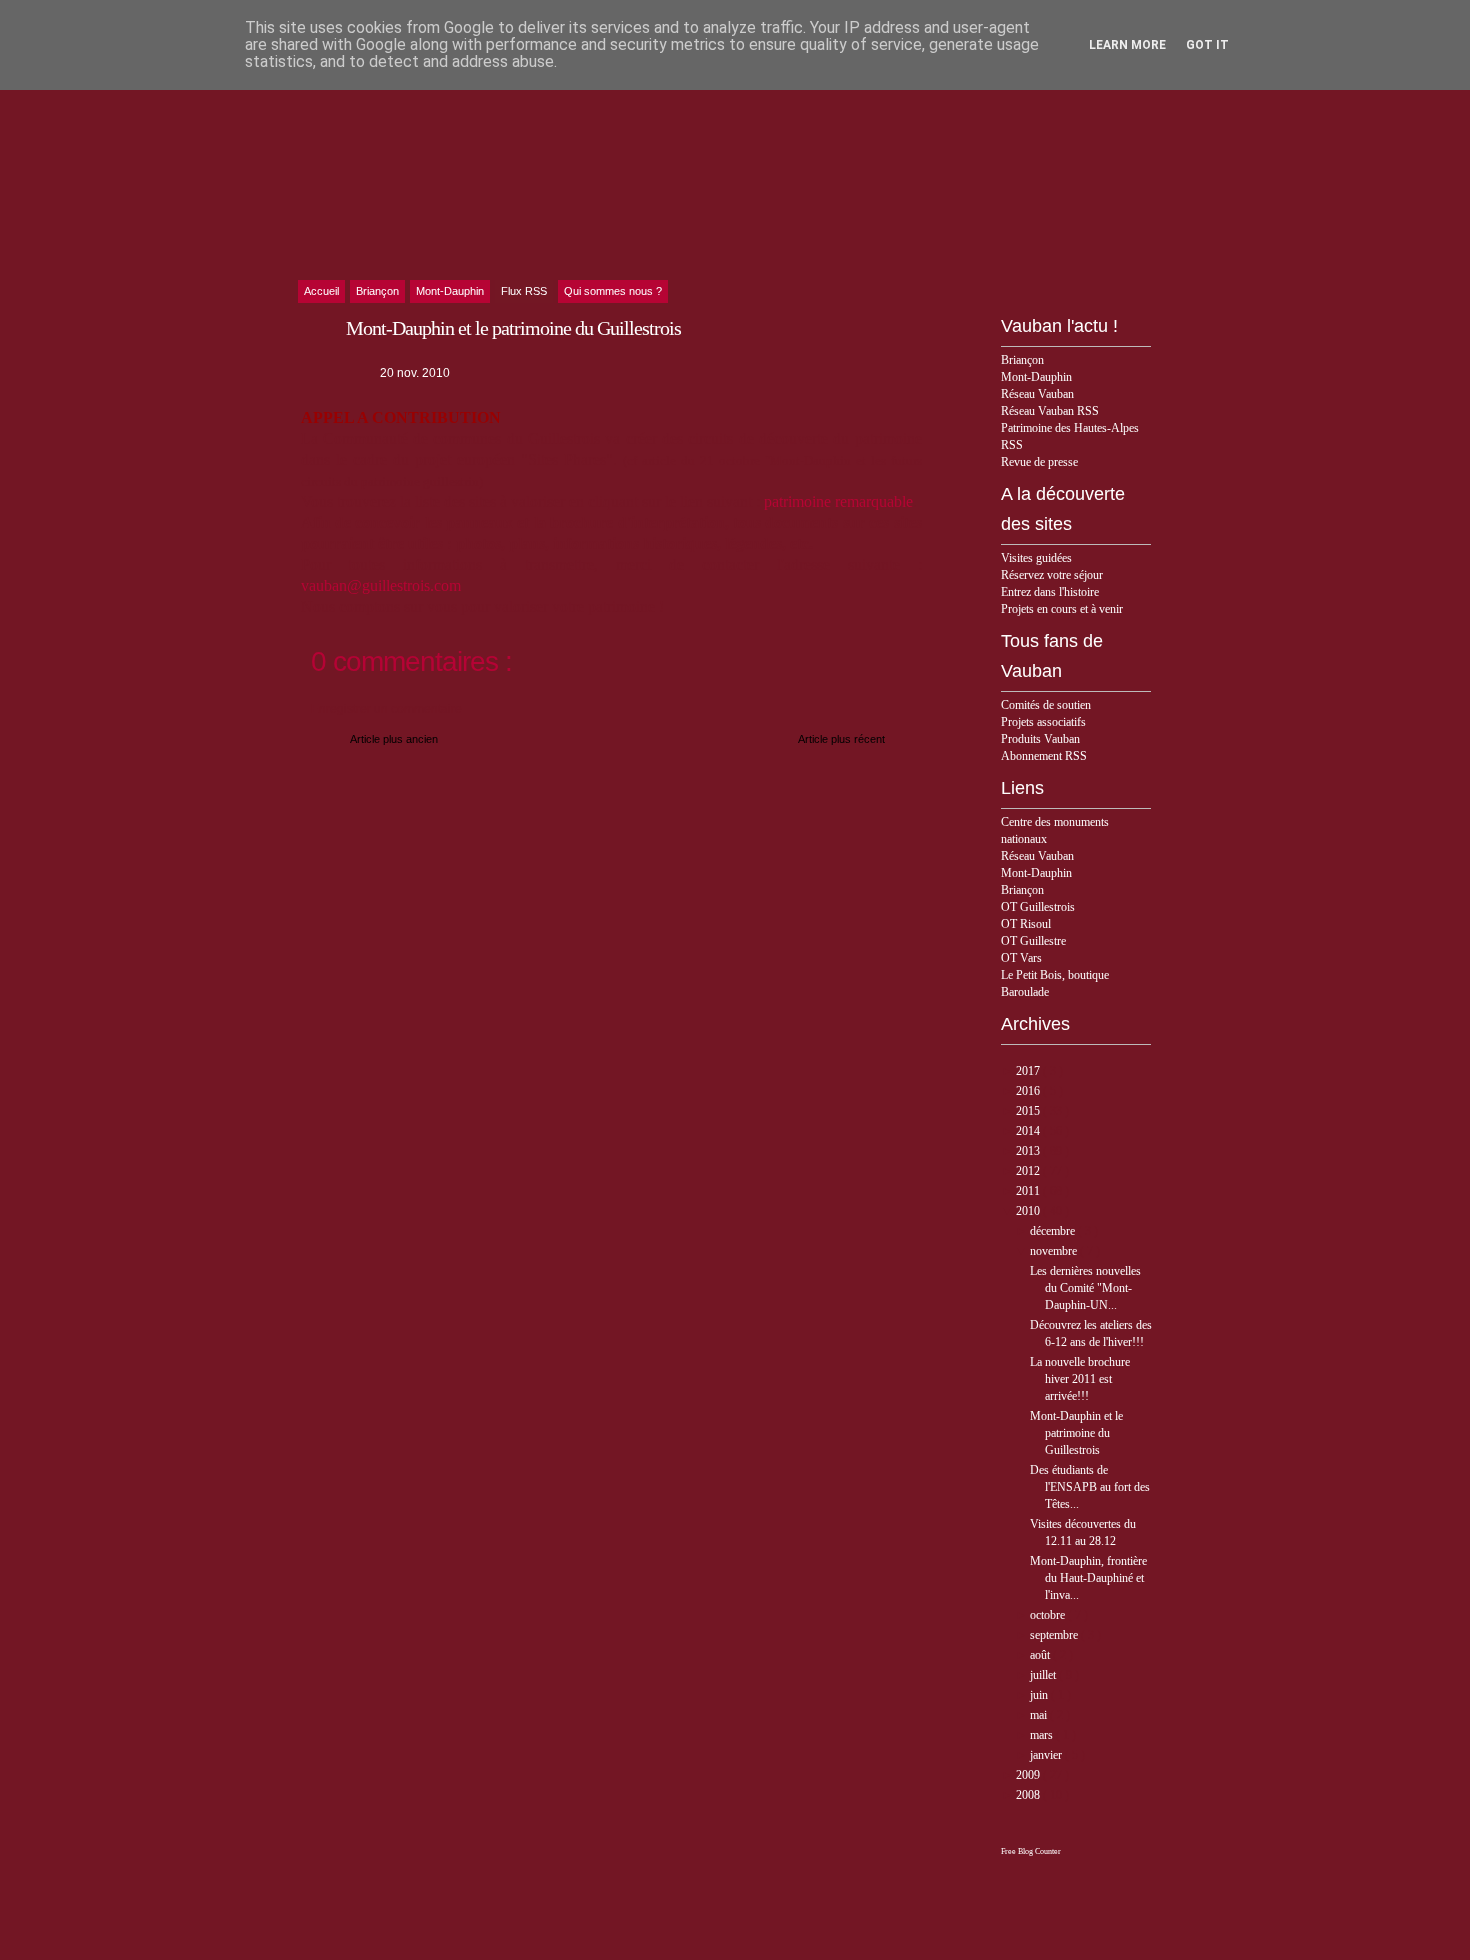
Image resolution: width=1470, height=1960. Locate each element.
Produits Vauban (1040, 739)
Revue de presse (1039, 462)
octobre (1049, 1615)
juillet (1044, 1675)
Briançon (1022, 360)
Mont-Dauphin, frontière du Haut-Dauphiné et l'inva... (1088, 1578)
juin (1040, 1695)
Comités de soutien (1046, 705)
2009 (1029, 1775)
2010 (1029, 1211)
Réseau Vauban (1037, 394)
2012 (1029, 1171)
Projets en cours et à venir (1062, 609)
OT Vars (1021, 958)
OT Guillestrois (1038, 907)
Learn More (1127, 45)
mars (1043, 1735)
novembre (1055, 1251)
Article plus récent (841, 739)
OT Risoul (1026, 924)
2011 (1029, 1191)
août (1041, 1655)
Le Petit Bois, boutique (1055, 975)
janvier (1047, 1755)
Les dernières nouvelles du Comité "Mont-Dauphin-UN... (1085, 1288)
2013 (1029, 1151)
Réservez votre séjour (1052, 575)
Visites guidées (1036, 558)
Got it (1207, 45)
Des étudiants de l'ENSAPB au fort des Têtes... (1090, 1487)
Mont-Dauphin (1036, 377)
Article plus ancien (394, 739)
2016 (1029, 1091)
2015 (1029, 1111)
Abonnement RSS (1044, 756)
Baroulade (1025, 992)
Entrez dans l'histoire (1050, 592)
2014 (1029, 1131)
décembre (1054, 1231)
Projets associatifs (1043, 722)
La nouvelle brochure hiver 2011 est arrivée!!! (1080, 1379)
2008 (1029, 1795)
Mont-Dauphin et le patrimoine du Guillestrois (1076, 1433)
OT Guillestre (1033, 941)
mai (1040, 1715)
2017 (1029, 1071)
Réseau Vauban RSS (1050, 411)
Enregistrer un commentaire (386, 709)
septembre (1055, 1635)
